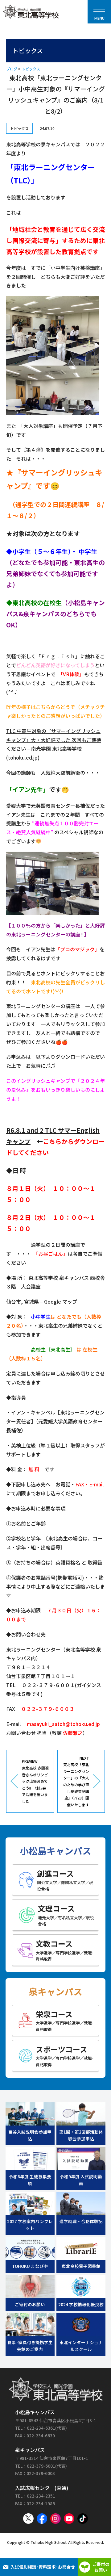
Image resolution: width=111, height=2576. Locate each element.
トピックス (31, 69)
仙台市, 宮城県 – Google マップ (42, 1301)
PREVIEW (35, 1781)
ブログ (12, 69)
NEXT (76, 1781)
